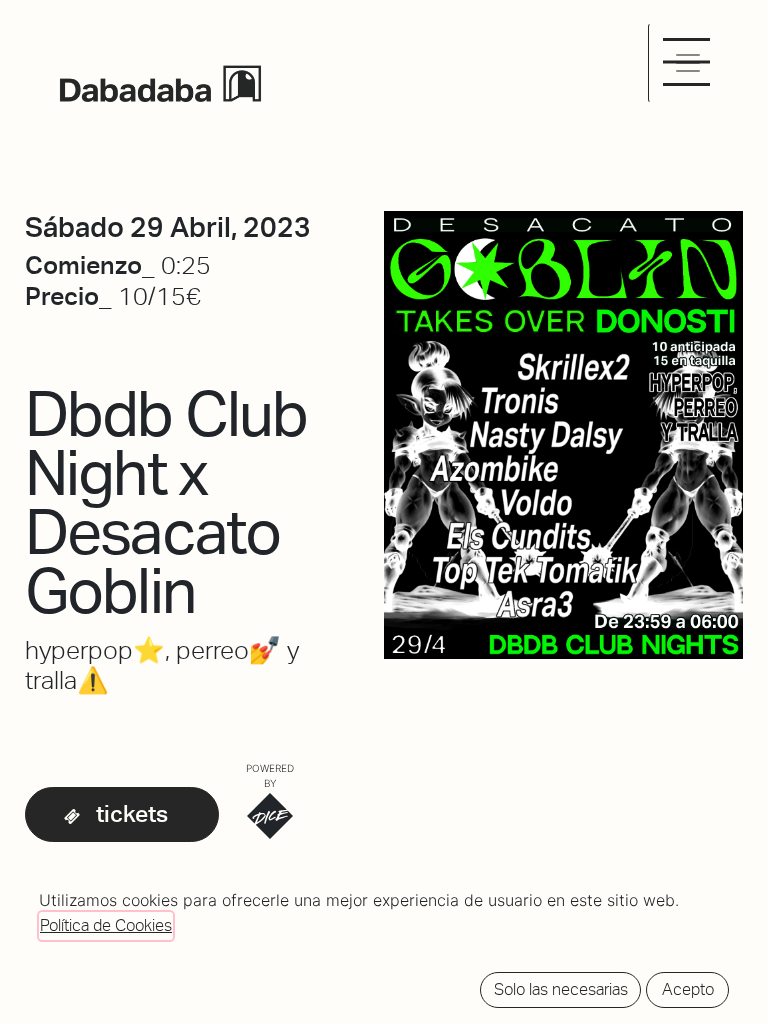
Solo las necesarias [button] (561, 989)
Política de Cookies (106, 925)
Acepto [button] (688, 989)
